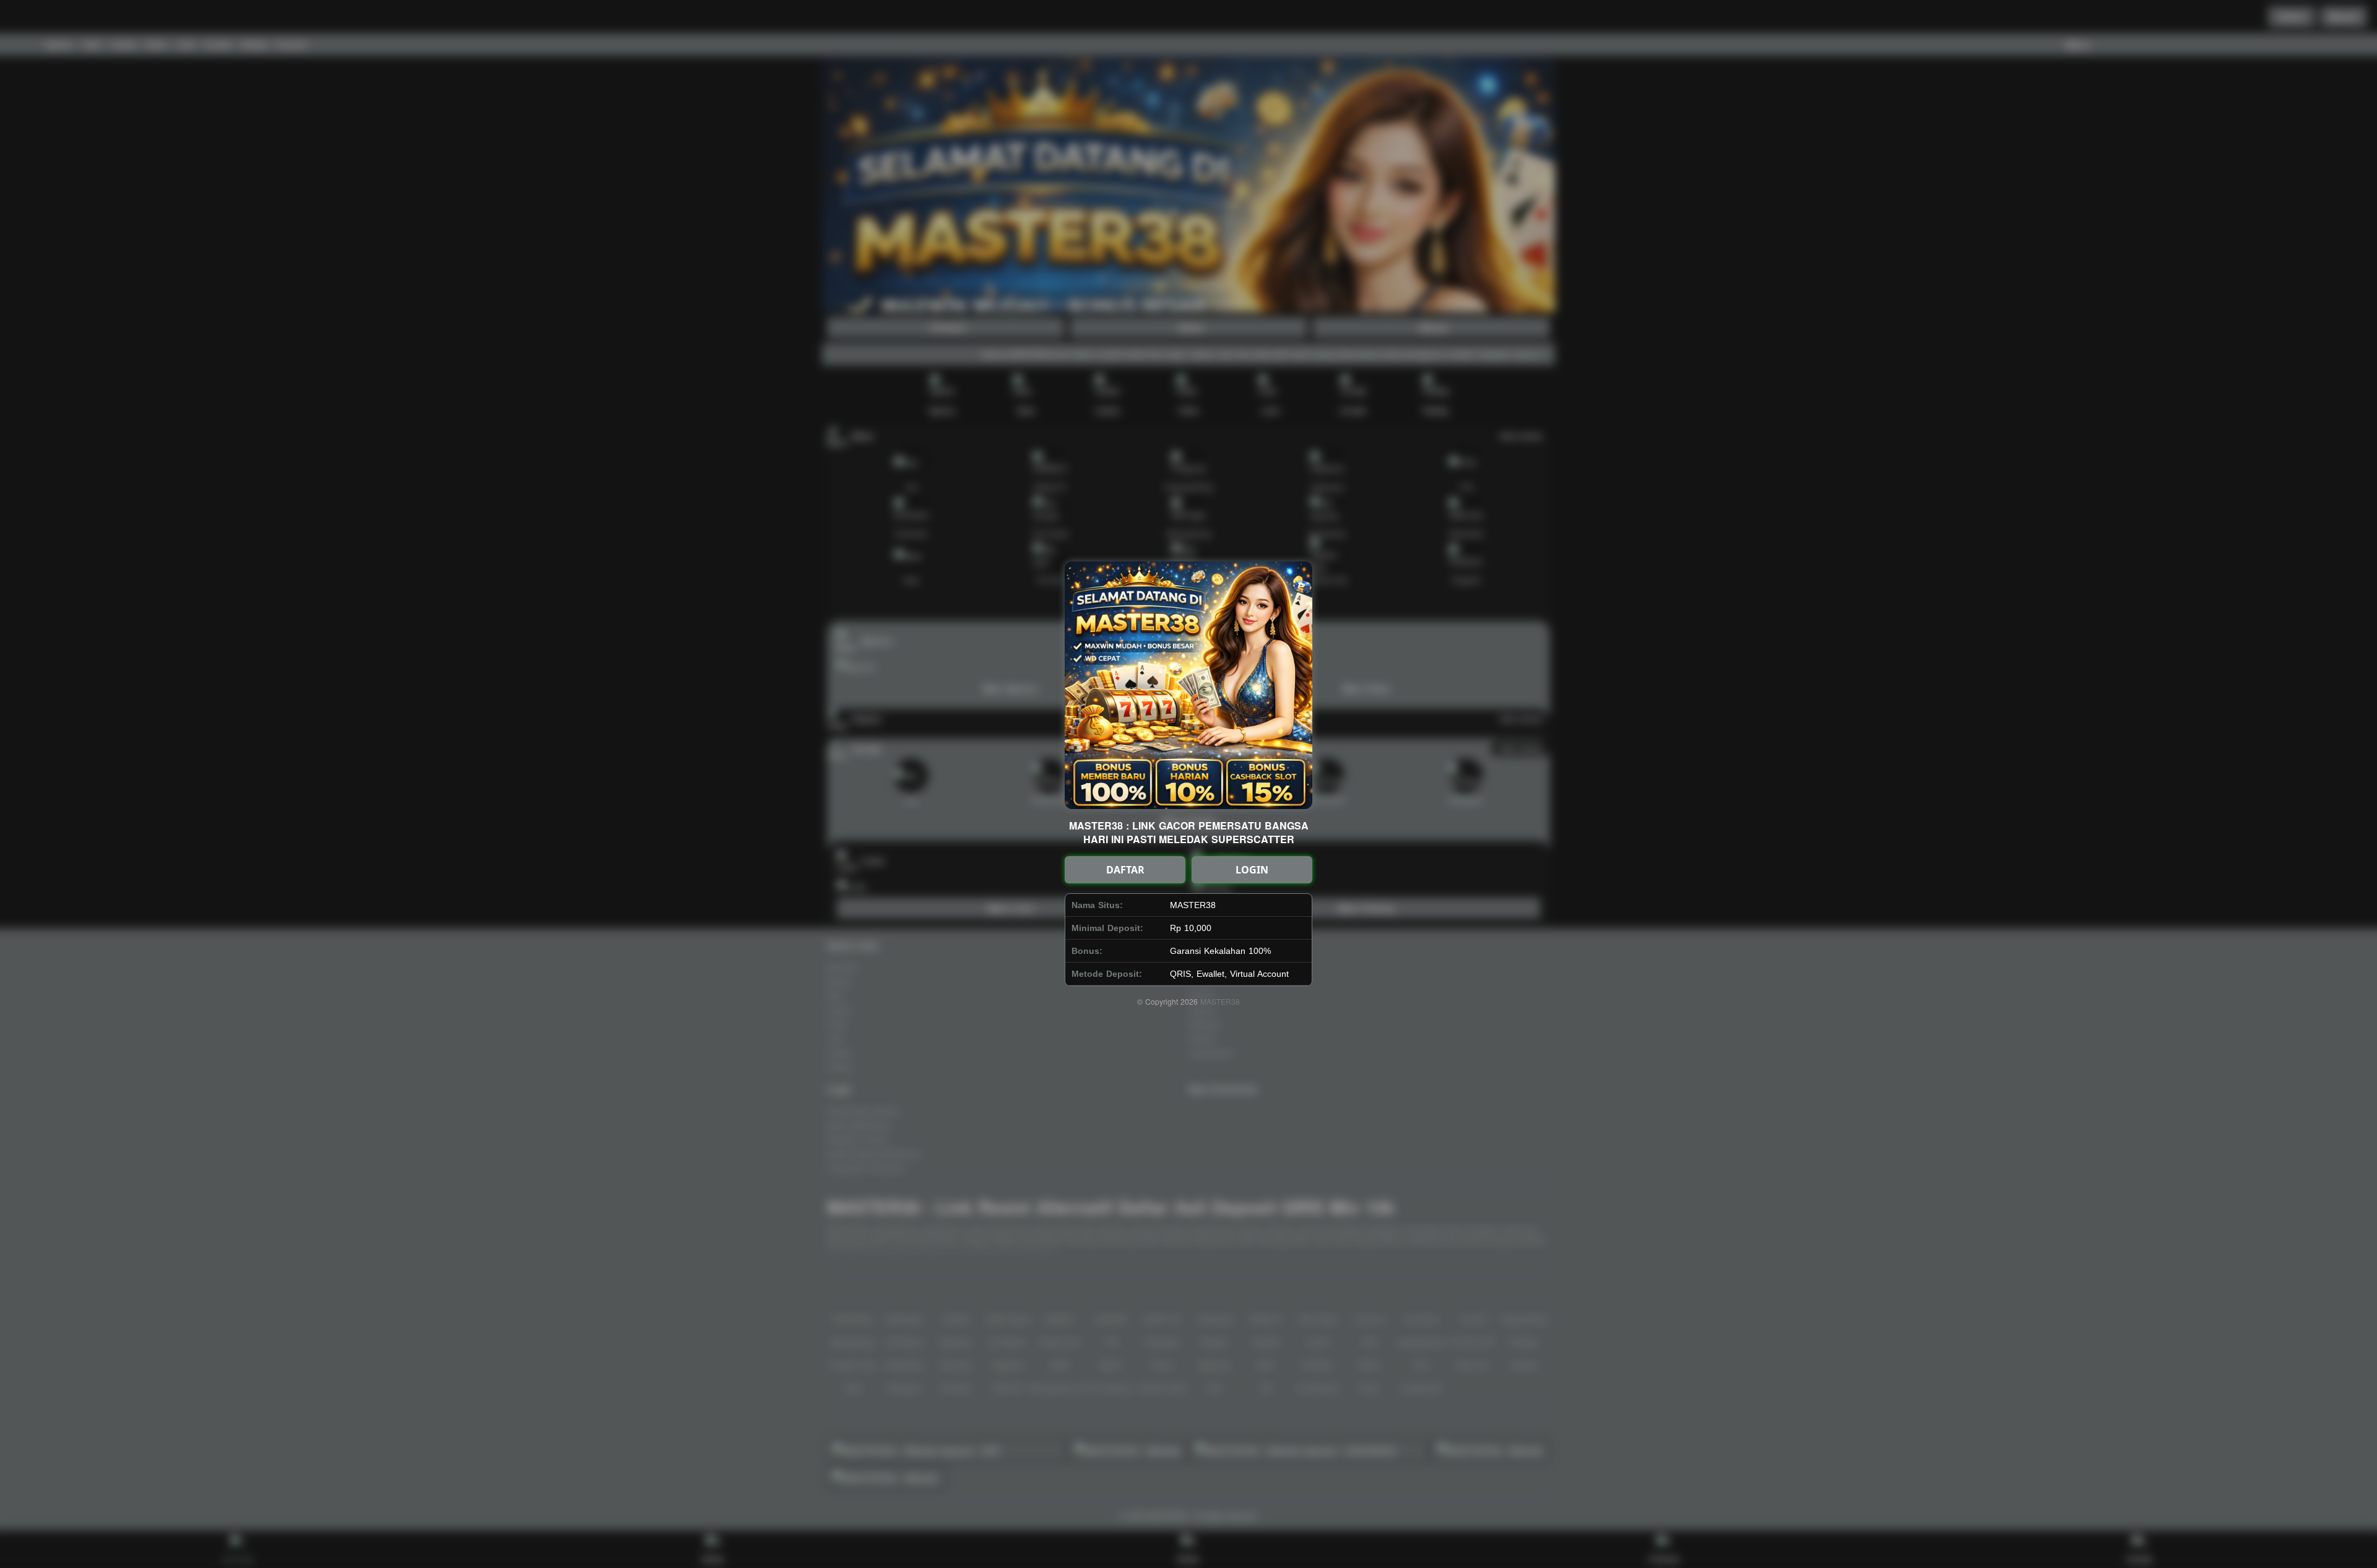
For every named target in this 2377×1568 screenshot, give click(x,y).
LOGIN (1252, 870)
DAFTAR (1125, 870)
